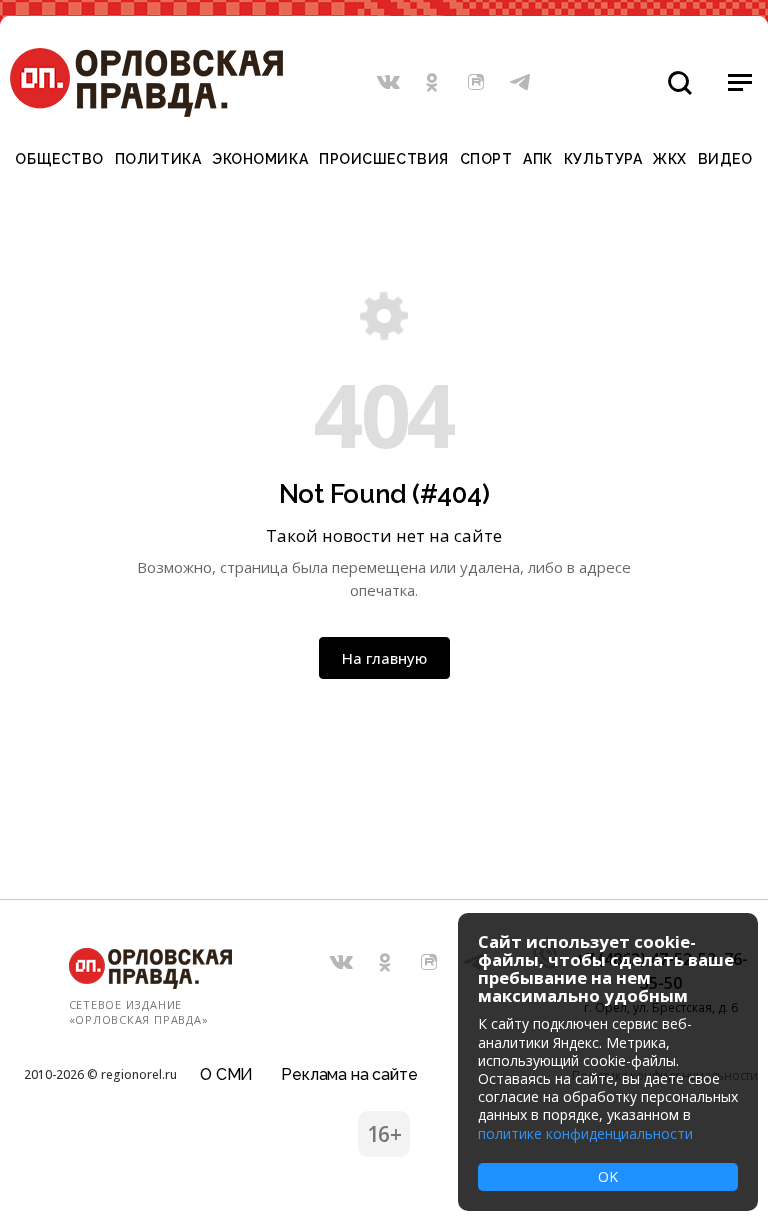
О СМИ (226, 1074)
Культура (603, 159)
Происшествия (384, 159)
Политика (158, 159)
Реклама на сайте (349, 1074)
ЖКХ (670, 159)
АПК (538, 159)
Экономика (260, 159)
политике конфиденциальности (585, 1133)
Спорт (486, 159)
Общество (59, 159)
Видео (725, 159)
